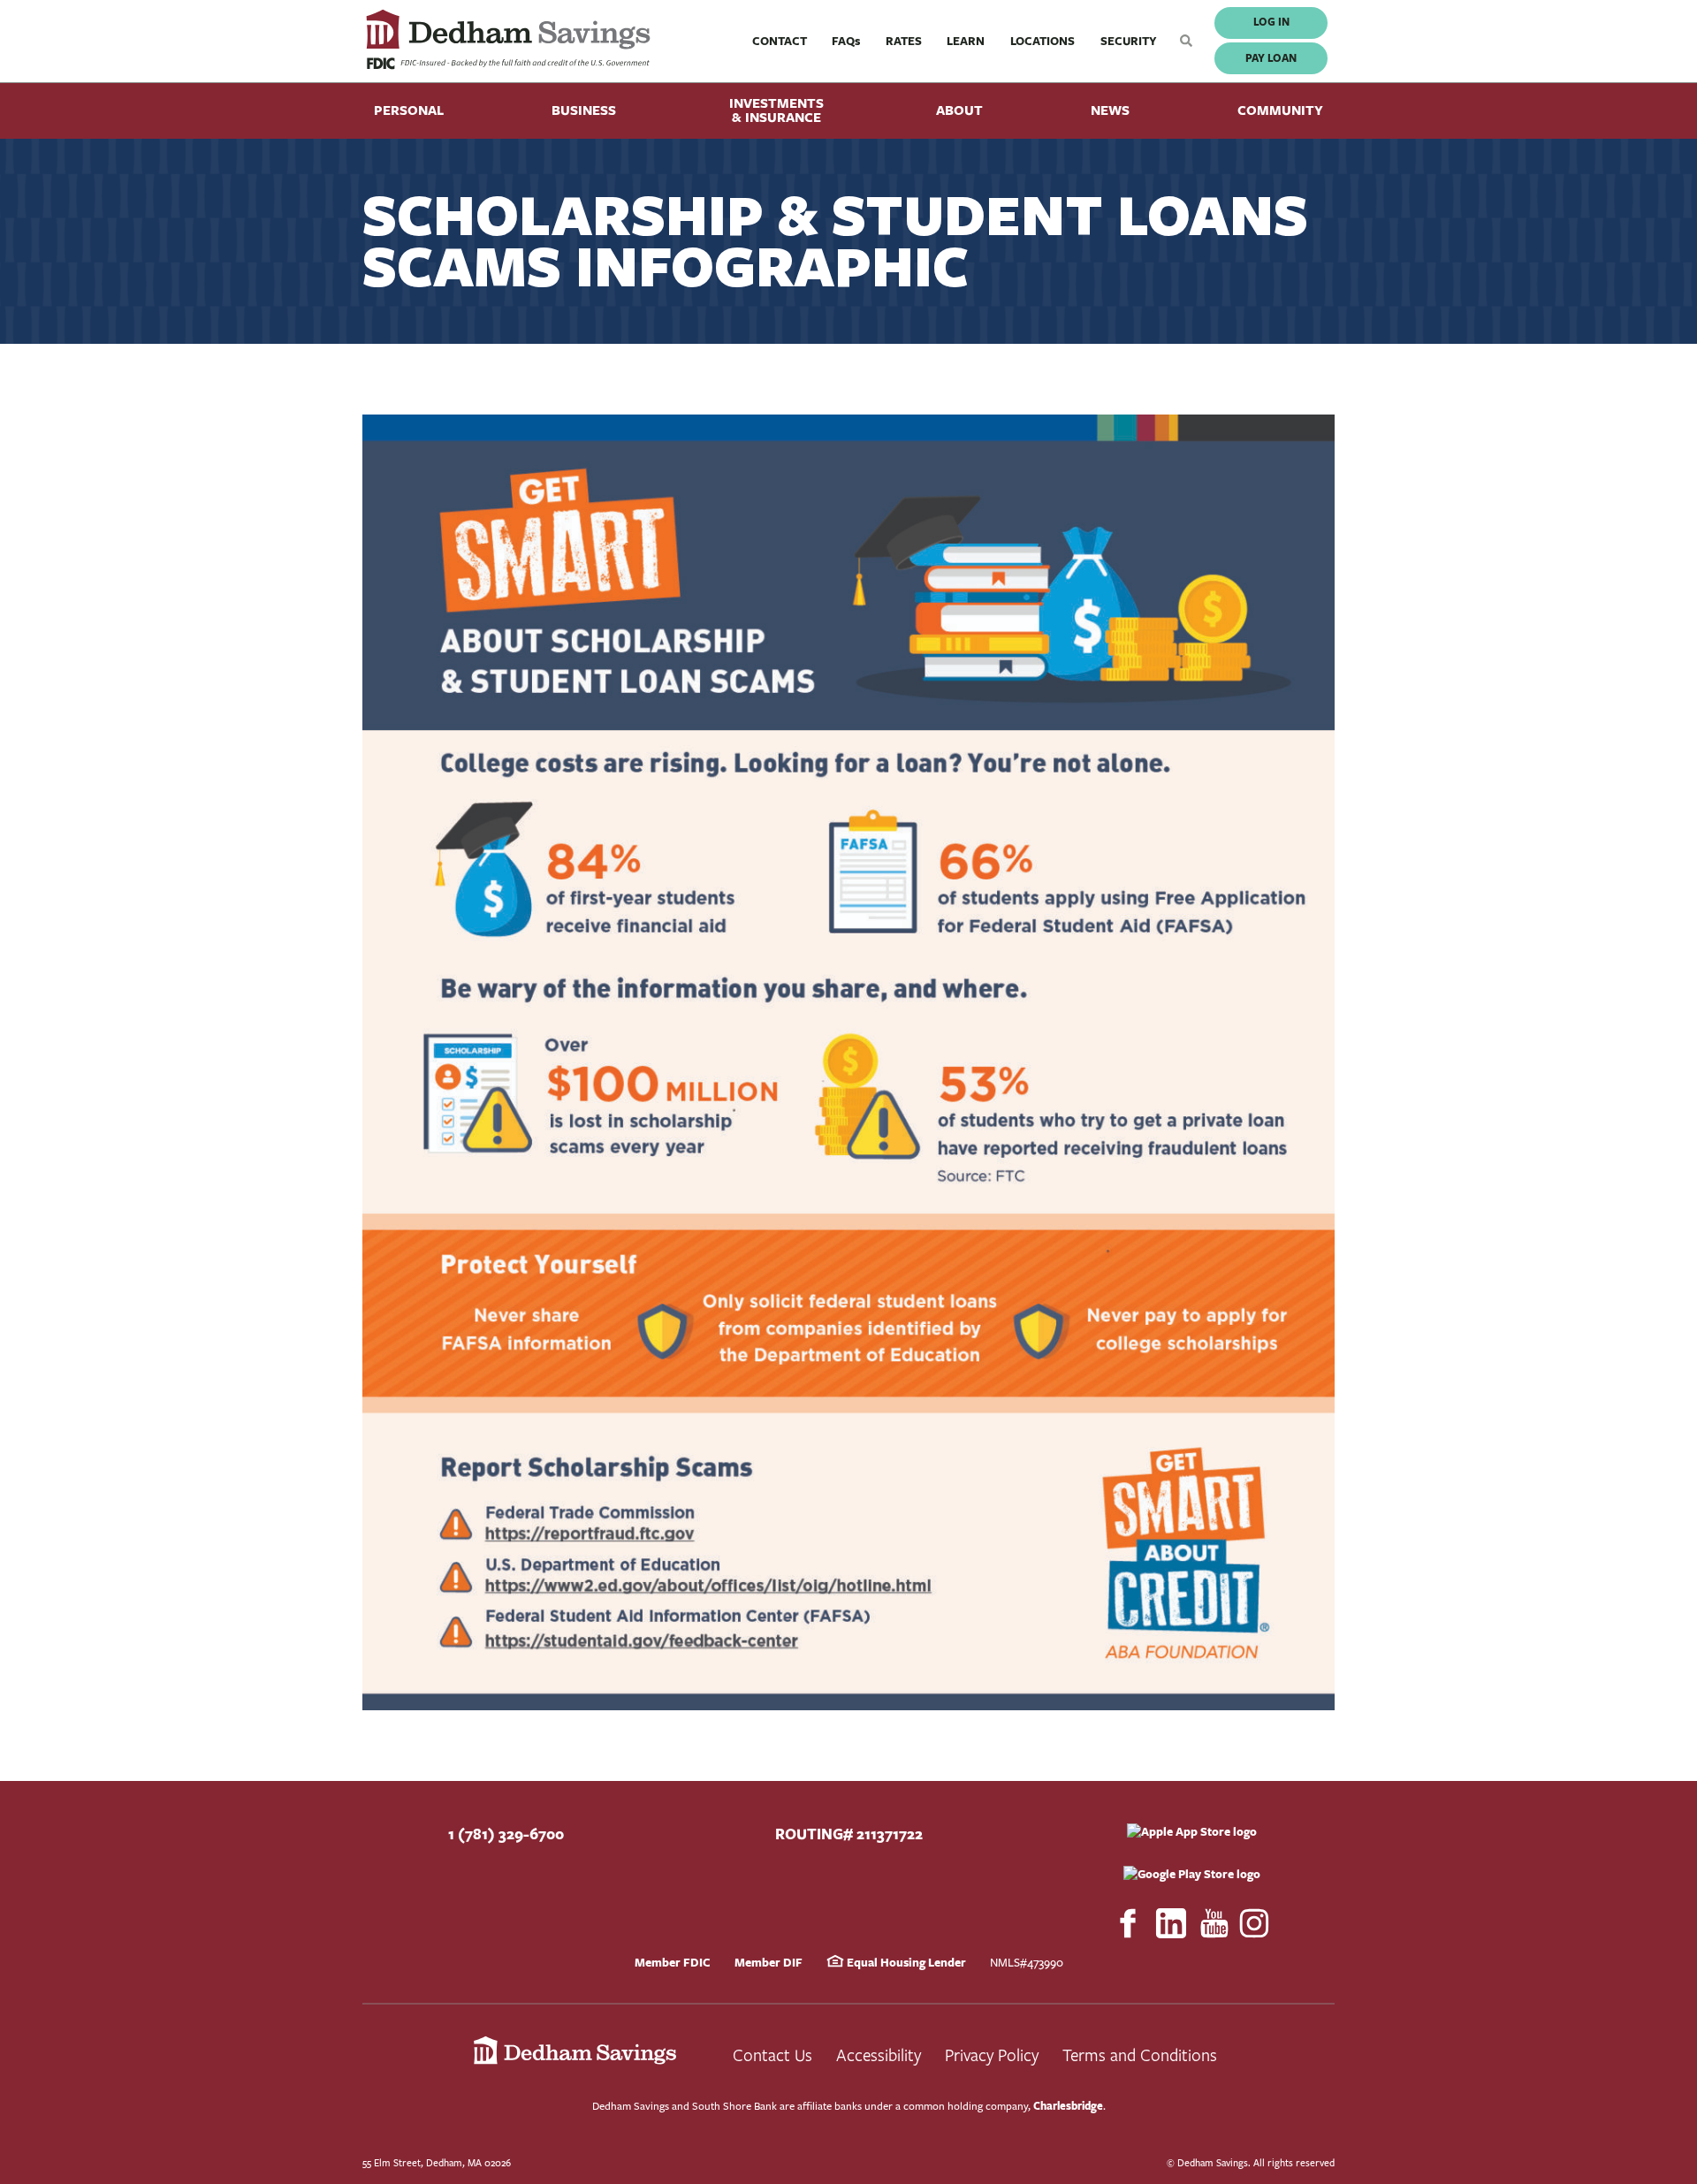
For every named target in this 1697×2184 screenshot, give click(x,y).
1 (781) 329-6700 (506, 1834)
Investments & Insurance (776, 110)
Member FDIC (673, 1962)
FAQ (846, 41)
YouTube (1214, 1923)
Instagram (1255, 1923)
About (959, 110)
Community (1280, 110)
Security (1129, 41)
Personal (409, 110)
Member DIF (769, 1962)
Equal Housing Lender (905, 1962)
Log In (1271, 22)
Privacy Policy (992, 2055)
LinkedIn (1171, 1923)
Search (1182, 41)
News (1110, 110)
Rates (904, 41)
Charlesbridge (1068, 2106)
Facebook (1128, 1923)
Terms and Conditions (1140, 2055)
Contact (780, 41)
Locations (1043, 41)
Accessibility (879, 2055)
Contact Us (772, 2055)
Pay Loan (1271, 58)
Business (584, 110)
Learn (966, 41)
